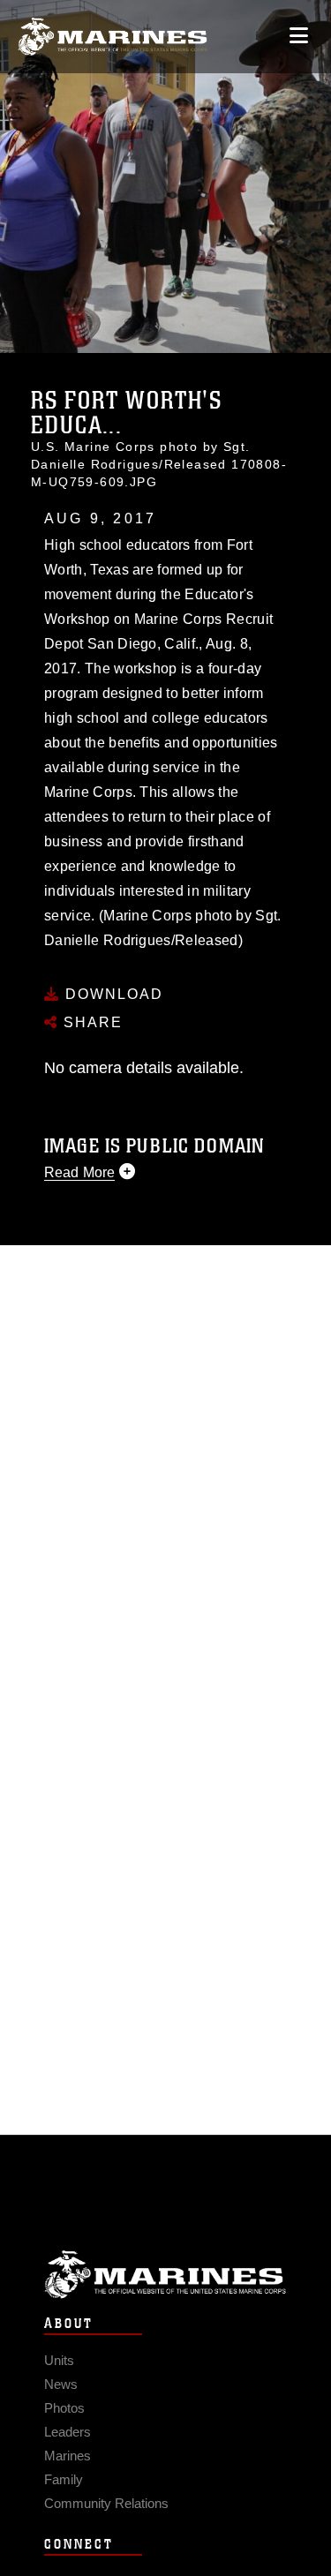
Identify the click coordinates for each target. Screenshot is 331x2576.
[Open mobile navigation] (299, 36)
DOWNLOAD (112, 994)
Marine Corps (165, 2275)
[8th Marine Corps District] (113, 37)
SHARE (90, 1022)
